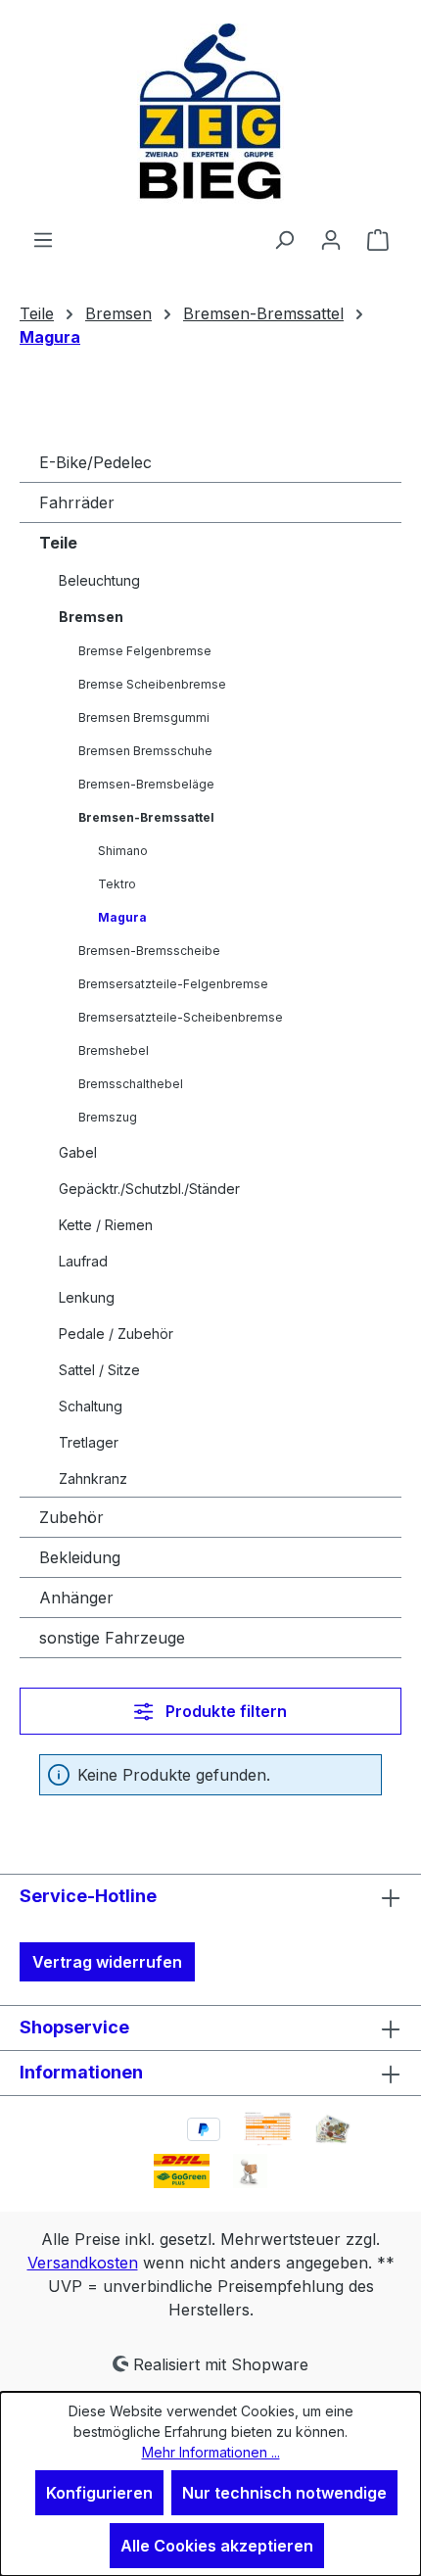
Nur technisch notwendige (284, 2493)
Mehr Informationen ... (211, 2452)
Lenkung (87, 1297)
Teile (58, 543)
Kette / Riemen (106, 1225)
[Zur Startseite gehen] (210, 114)
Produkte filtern (224, 1711)
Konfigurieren (99, 2493)
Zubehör (71, 1517)
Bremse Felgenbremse (145, 651)
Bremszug (108, 1117)
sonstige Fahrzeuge (112, 1638)
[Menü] (43, 239)
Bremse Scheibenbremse (152, 684)
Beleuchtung (99, 580)
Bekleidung (80, 1557)
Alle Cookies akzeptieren (217, 2546)
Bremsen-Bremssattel (146, 817)
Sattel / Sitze (99, 1370)
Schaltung (91, 1406)
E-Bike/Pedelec (95, 462)
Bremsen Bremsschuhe (145, 751)
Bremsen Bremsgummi (144, 717)
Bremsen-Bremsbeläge (146, 784)
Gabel (78, 1152)
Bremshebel (114, 1050)
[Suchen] (284, 239)
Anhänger (76, 1598)
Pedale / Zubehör (116, 1334)
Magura (122, 917)
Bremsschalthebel (131, 1084)
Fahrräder (77, 502)
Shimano (123, 851)
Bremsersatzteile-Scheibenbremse (181, 1017)
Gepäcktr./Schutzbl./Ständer (149, 1189)
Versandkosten (83, 2263)
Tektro (117, 884)
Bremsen (91, 617)
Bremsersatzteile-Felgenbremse (173, 984)
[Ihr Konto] (331, 239)
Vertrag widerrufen (107, 1962)
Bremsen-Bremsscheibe (149, 951)
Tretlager (89, 1442)
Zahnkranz (93, 1479)
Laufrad (83, 1261)
